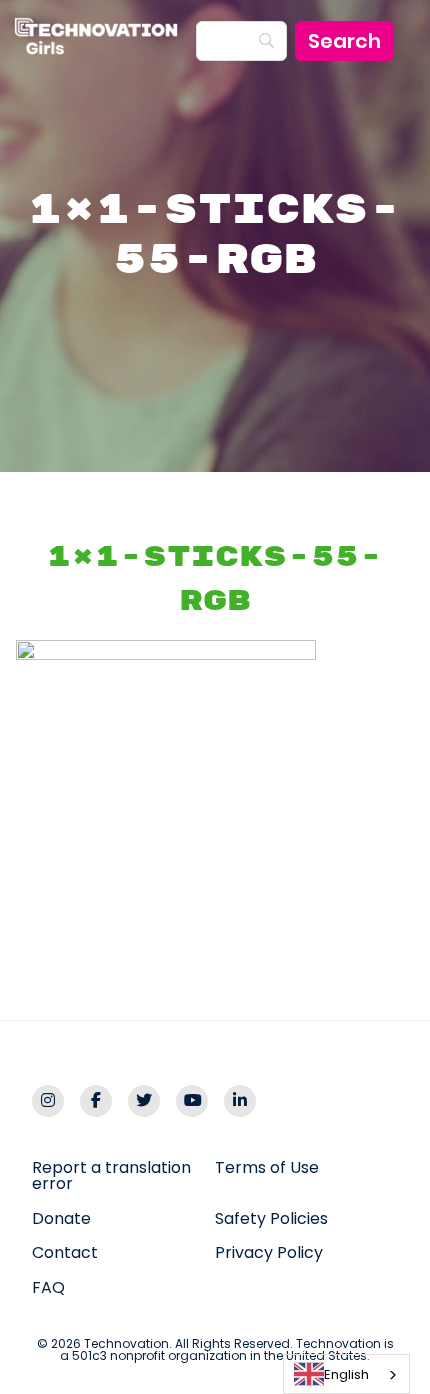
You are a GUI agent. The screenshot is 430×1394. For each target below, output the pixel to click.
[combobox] (346, 1374)
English (346, 1374)
